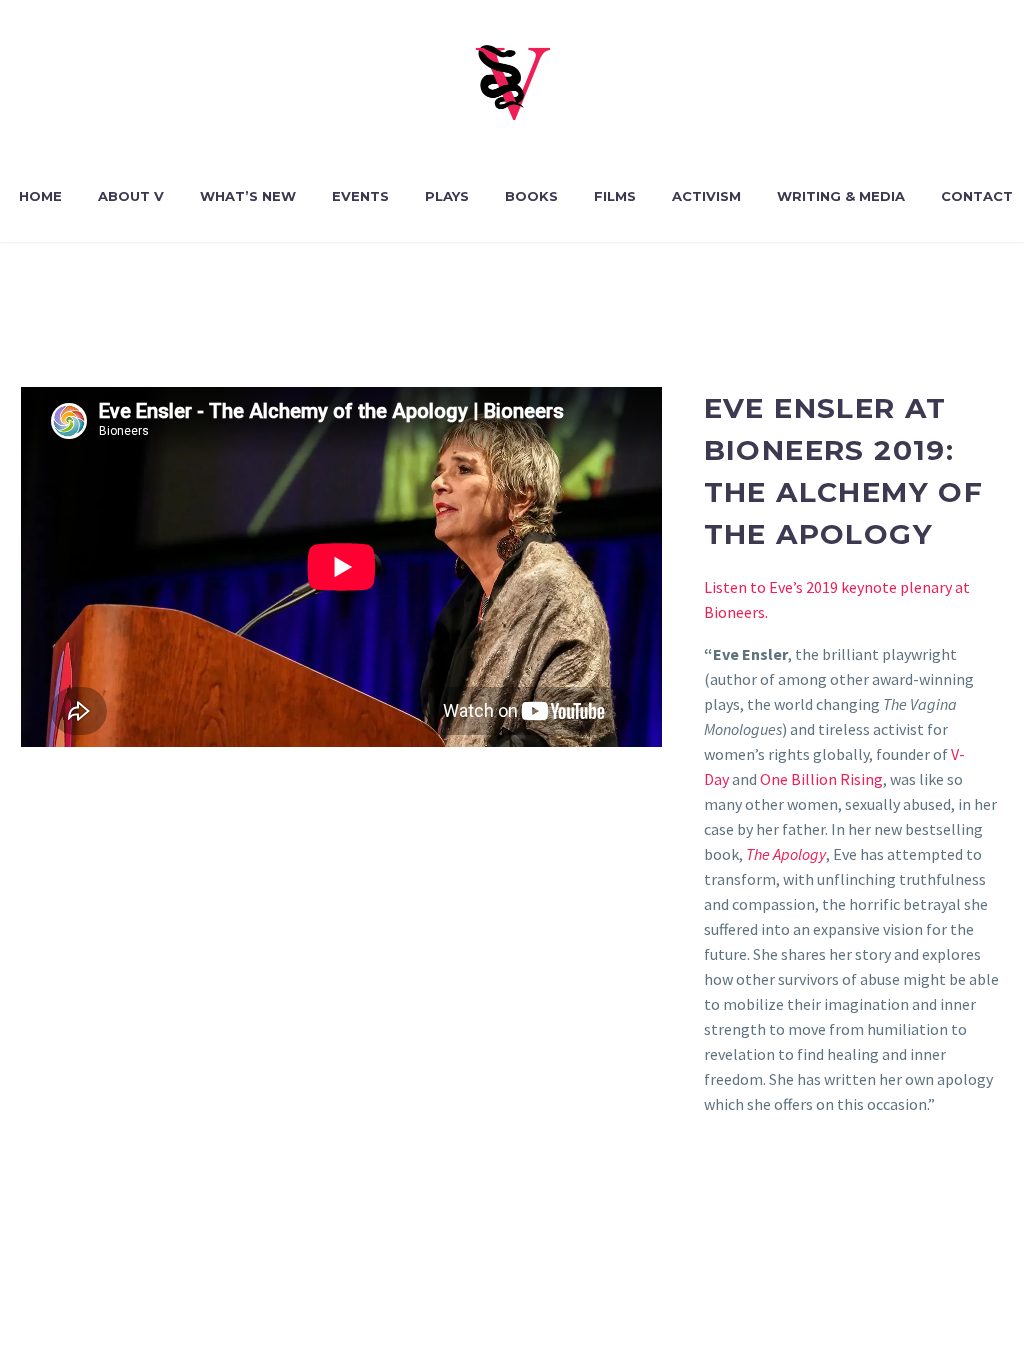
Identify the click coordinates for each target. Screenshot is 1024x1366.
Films (615, 196)
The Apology (786, 854)
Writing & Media (841, 196)
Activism (706, 196)
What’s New (248, 196)
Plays (447, 196)
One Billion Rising (821, 779)
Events (360, 196)
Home (40, 196)
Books (531, 196)
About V (131, 196)
